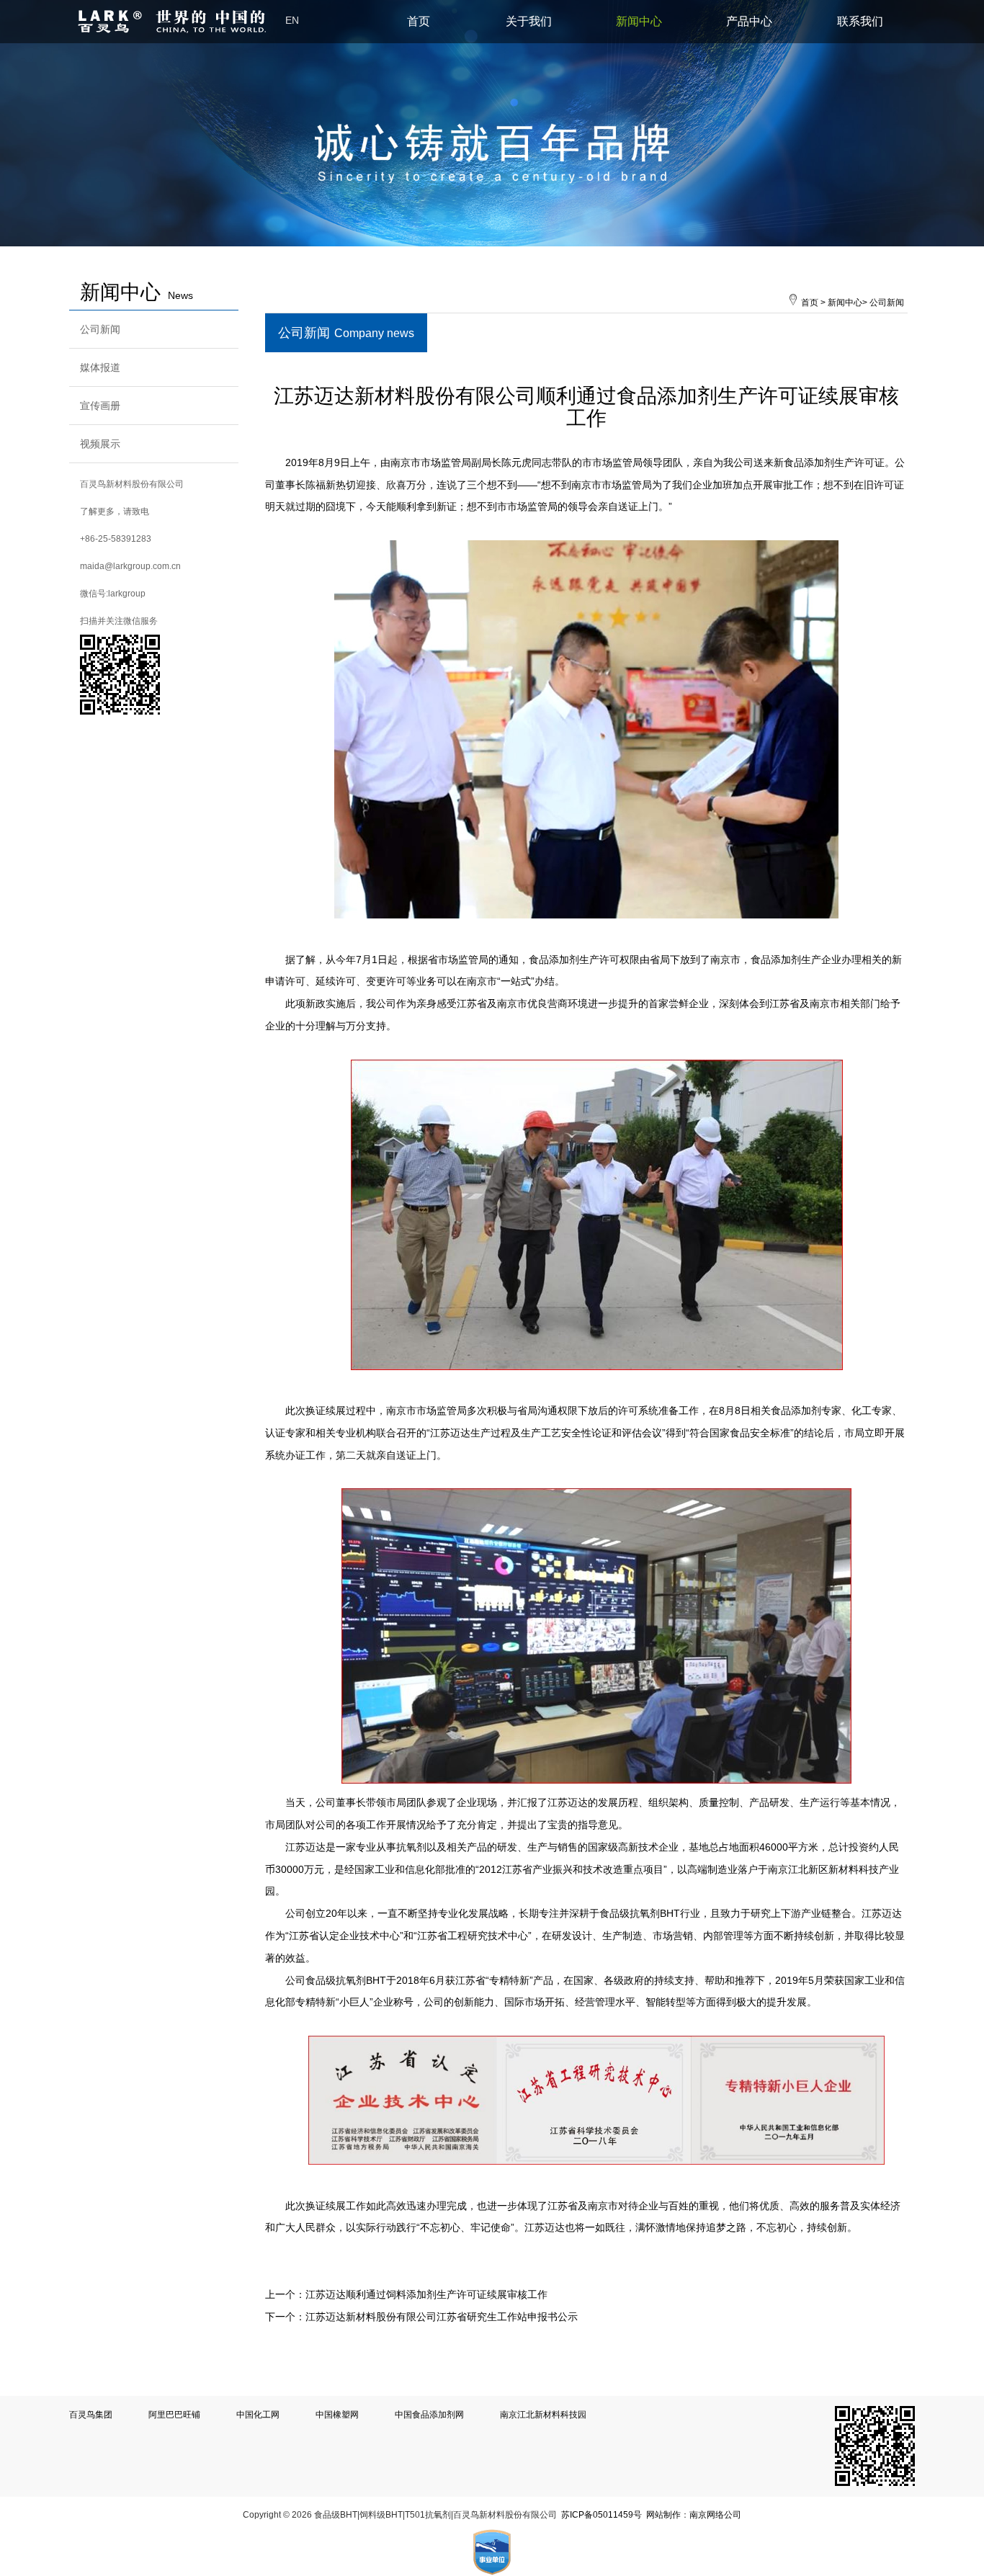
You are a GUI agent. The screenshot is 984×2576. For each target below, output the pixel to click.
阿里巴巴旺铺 (174, 2415)
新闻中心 (639, 21)
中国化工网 (258, 2415)
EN (292, 21)
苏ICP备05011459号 (601, 2515)
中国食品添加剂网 (429, 2415)
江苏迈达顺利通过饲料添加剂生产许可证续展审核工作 (426, 2294)
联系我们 (860, 21)
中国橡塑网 (337, 2415)
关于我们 (529, 21)
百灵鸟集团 (91, 2415)
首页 (419, 21)
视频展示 (100, 444)
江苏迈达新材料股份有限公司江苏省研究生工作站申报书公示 (442, 2317)
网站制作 (663, 2515)
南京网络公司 (715, 2515)
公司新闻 (100, 329)
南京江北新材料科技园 (543, 2415)
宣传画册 (100, 406)
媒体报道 (100, 367)
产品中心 (749, 21)
